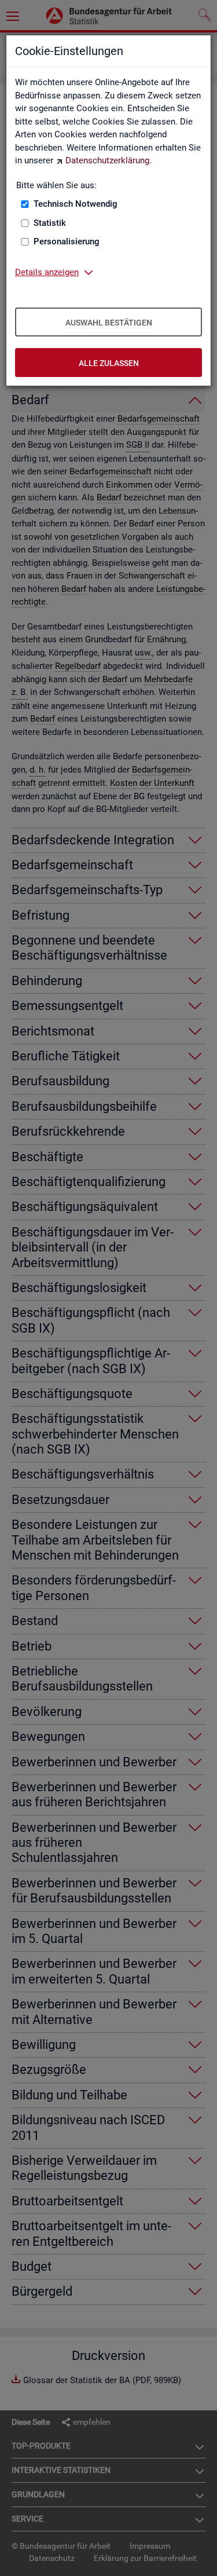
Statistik (50, 223)
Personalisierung (67, 241)
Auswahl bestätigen (109, 323)
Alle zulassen (109, 363)
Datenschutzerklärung (107, 160)
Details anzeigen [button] (47, 272)
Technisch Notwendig (76, 204)
